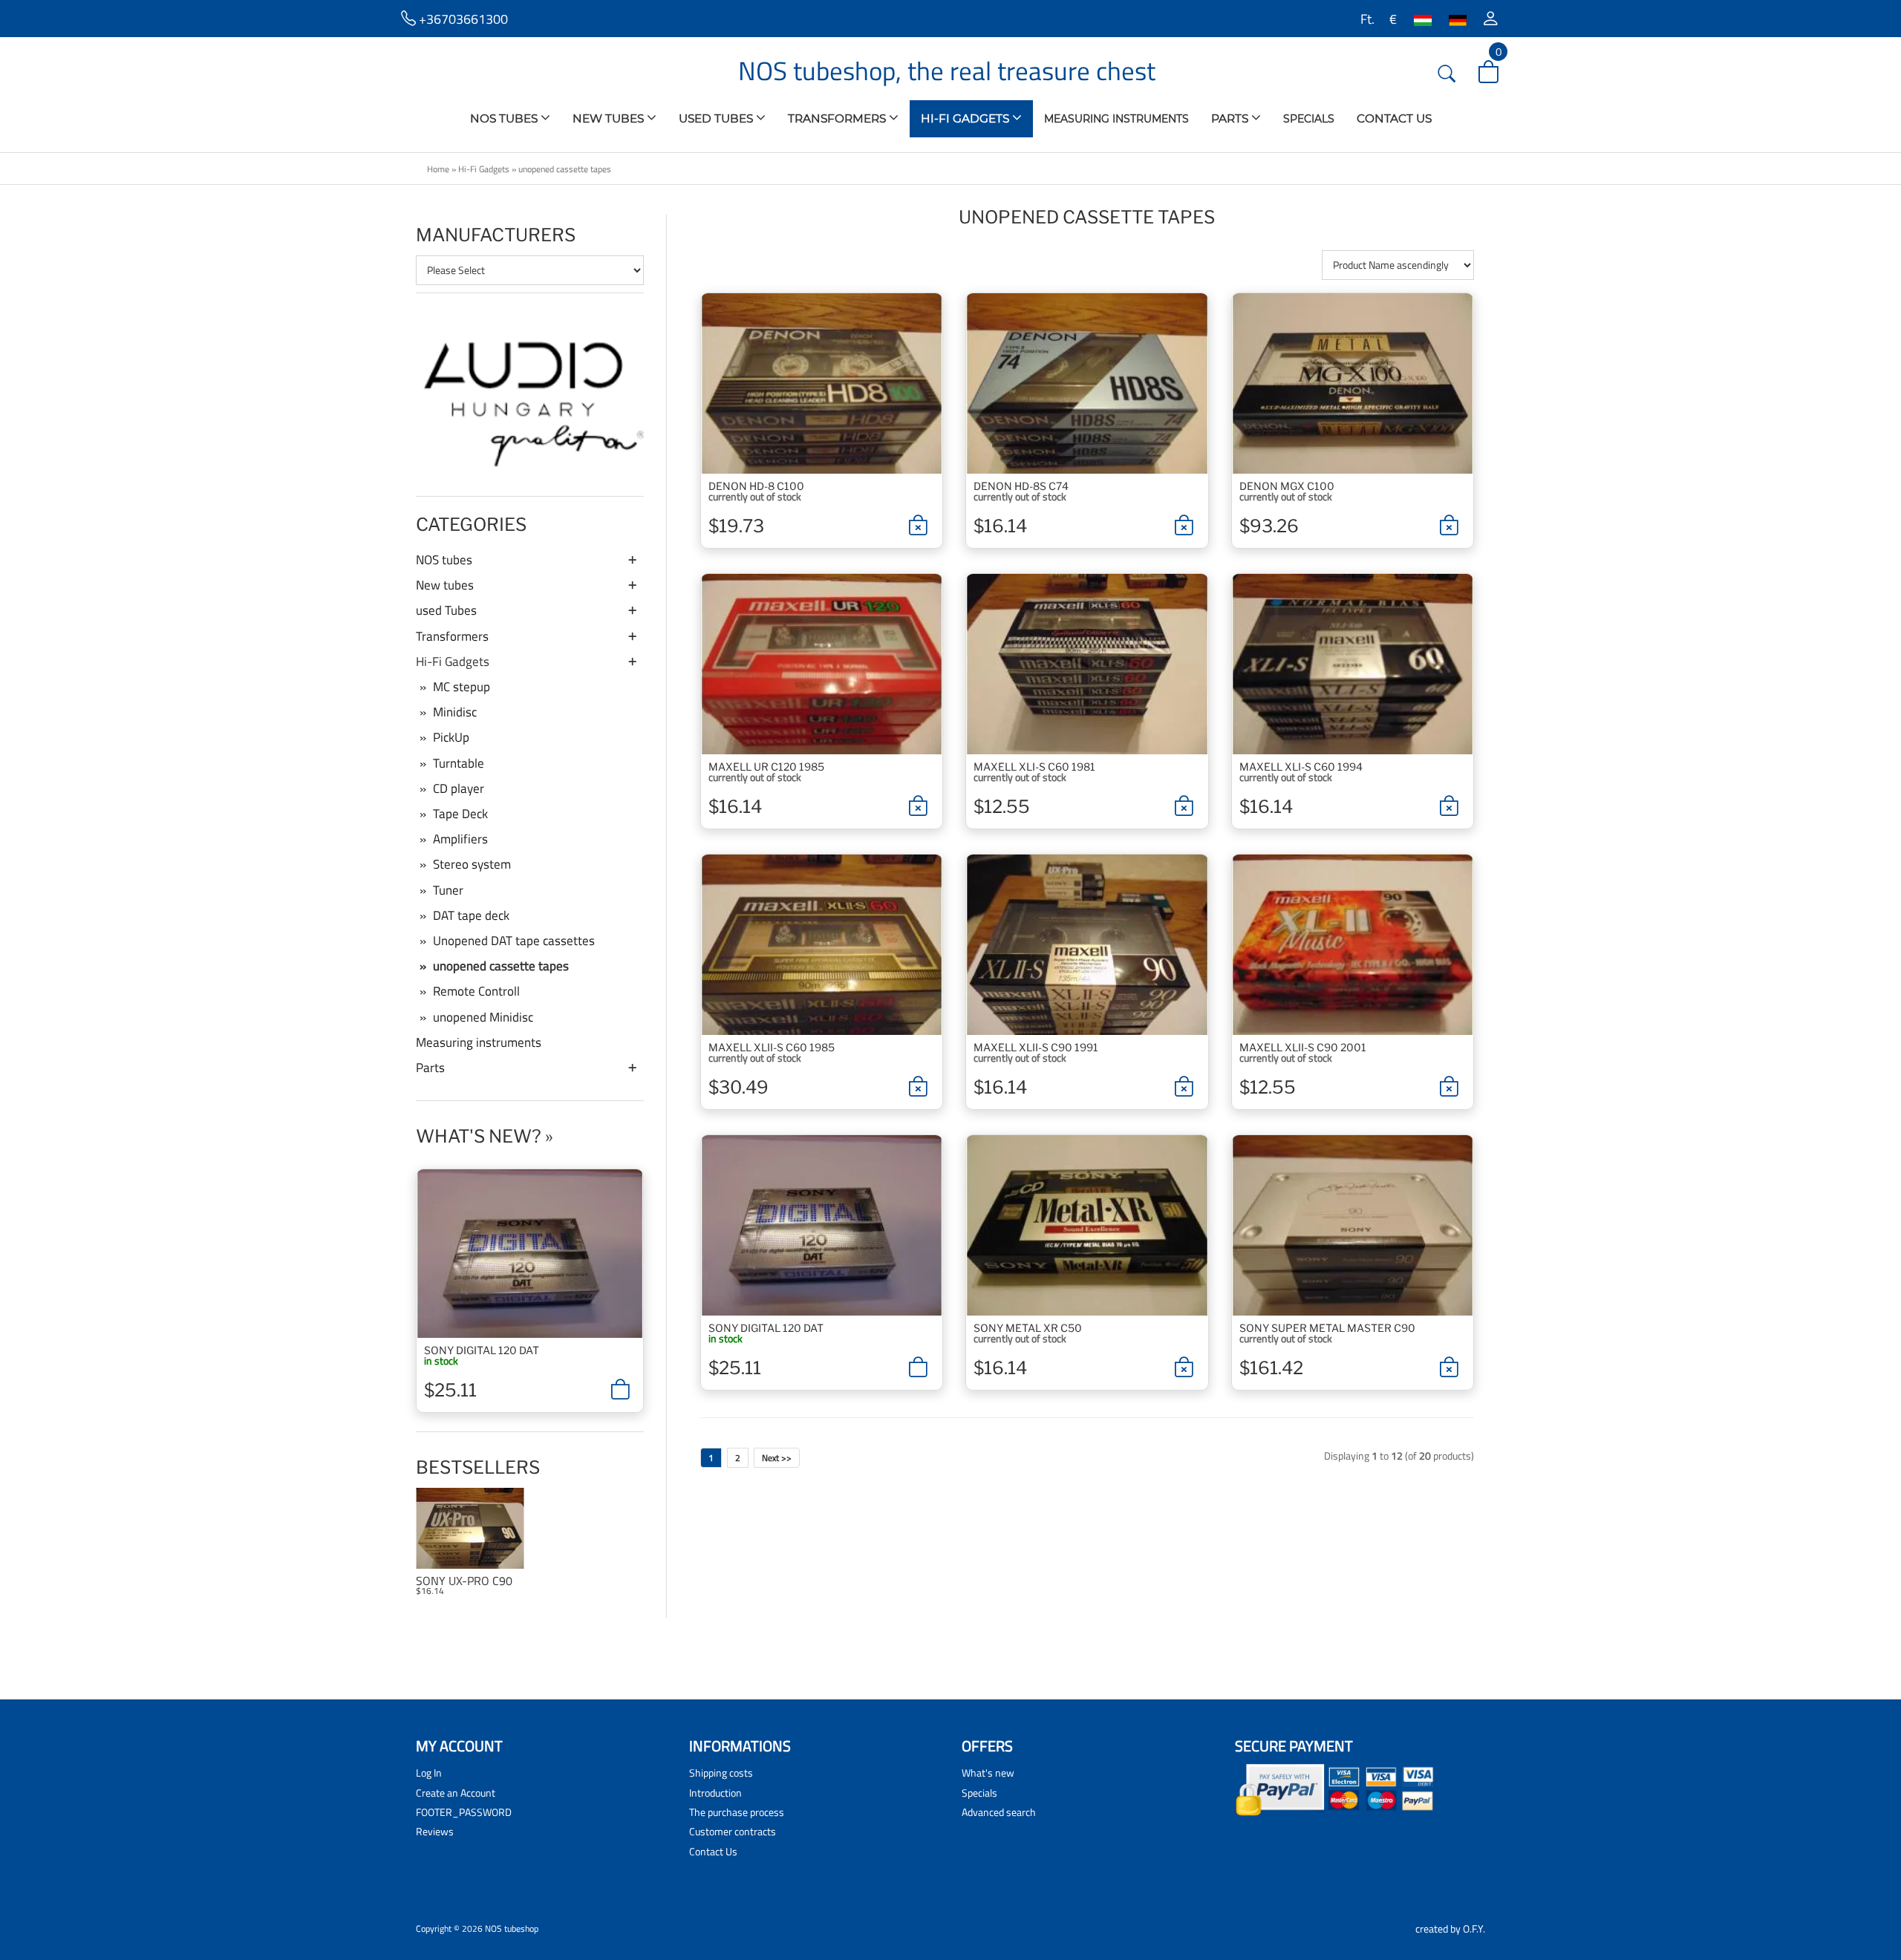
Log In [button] (429, 1773)
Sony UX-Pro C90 (464, 1581)
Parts (1231, 118)
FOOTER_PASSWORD (464, 1812)
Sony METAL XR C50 (1028, 1328)
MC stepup (462, 687)
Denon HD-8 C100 (756, 486)
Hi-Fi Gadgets (966, 118)
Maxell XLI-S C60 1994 (1301, 767)
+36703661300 (462, 19)
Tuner (448, 890)
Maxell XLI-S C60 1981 (1034, 767)
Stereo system (472, 864)
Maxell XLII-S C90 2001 (1303, 1047)
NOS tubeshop (512, 1928)
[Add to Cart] (620, 1389)
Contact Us (1394, 118)
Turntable (459, 763)
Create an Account (456, 1793)
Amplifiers (460, 839)
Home (438, 169)
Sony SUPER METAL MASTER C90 (1327, 1328)
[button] (1491, 19)
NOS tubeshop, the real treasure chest (947, 71)
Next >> (777, 1458)
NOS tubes (505, 118)
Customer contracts (733, 1831)
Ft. (1366, 19)
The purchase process (737, 1812)
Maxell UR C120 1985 (766, 767)
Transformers (838, 118)
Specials (1309, 119)
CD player (459, 788)
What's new (988, 1773)
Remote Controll (476, 991)
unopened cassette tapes (565, 169)
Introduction (715, 1793)
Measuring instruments (1116, 119)
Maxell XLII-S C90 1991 (1036, 1047)
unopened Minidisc (483, 1017)
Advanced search (999, 1812)
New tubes (610, 118)
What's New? (479, 1136)
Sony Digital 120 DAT (482, 1350)
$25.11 (450, 1390)
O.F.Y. (1474, 1928)
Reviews (435, 1831)
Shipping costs (721, 1773)
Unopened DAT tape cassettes (514, 941)
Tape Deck (460, 814)
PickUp (451, 737)
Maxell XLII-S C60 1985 (772, 1047)
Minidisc (455, 712)
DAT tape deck (471, 915)
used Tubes (717, 118)
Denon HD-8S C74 (1021, 486)
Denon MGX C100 (1287, 486)
